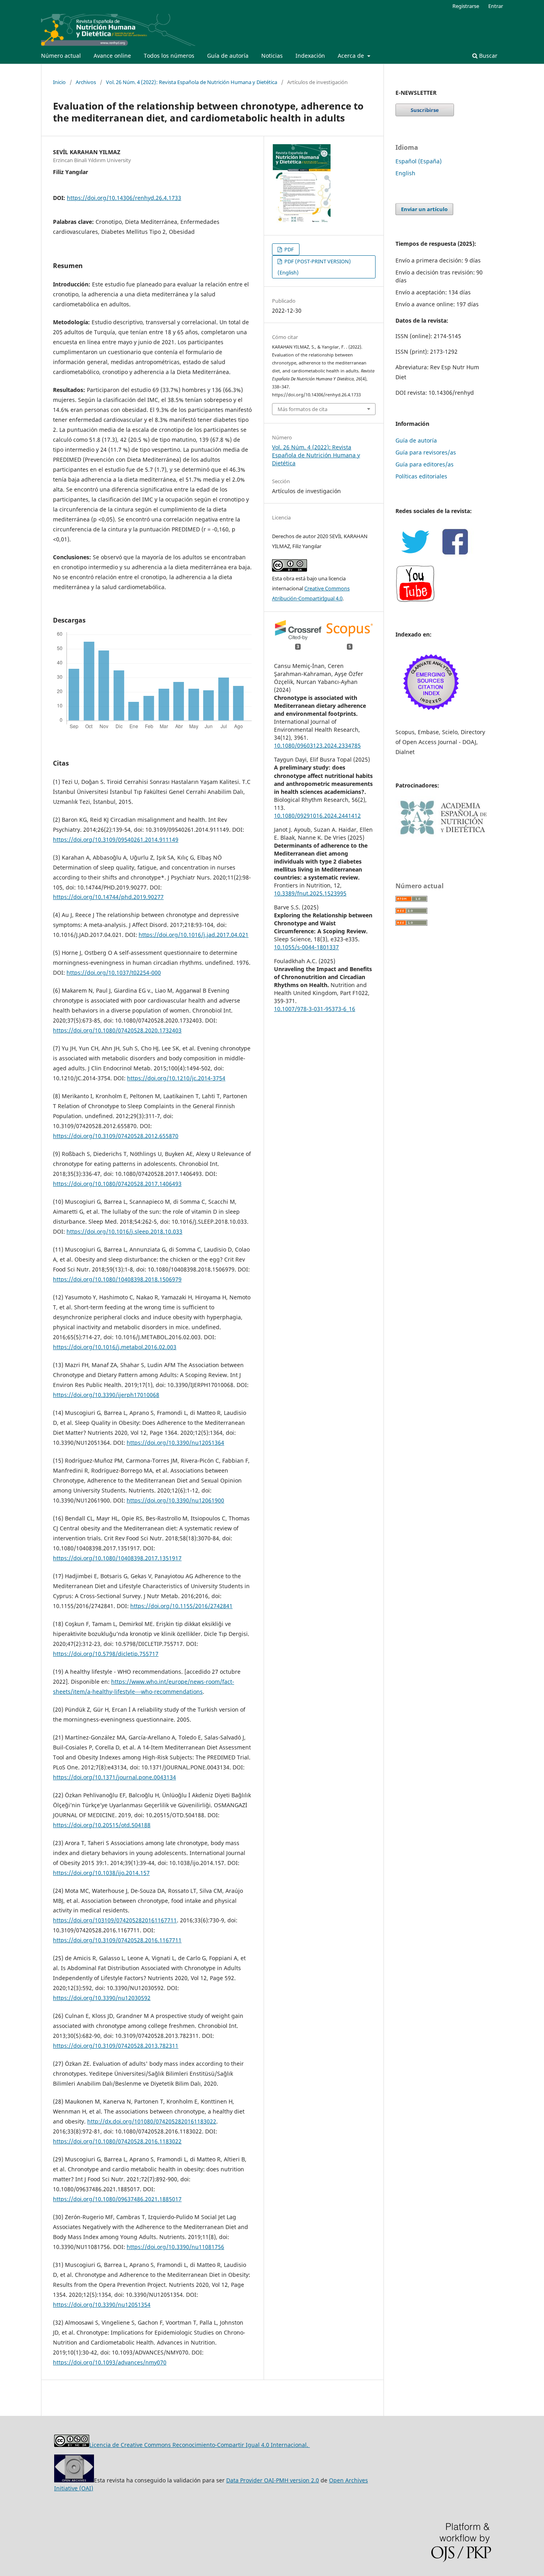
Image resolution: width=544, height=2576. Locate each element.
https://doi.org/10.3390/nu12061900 (175, 1500)
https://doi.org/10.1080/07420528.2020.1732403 (117, 1030)
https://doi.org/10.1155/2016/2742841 (181, 1606)
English (405, 173)
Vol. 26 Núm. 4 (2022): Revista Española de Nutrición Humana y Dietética (192, 82)
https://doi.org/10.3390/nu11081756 (175, 2247)
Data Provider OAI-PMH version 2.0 (273, 2480)
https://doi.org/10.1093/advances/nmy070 (110, 2362)
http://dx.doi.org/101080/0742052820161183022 (152, 2121)
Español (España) (419, 161)
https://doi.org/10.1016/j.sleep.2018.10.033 (124, 1231)
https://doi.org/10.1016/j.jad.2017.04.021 (194, 935)
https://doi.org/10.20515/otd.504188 (102, 1825)
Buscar (487, 56)
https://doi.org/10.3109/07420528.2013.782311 (116, 2046)
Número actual (61, 56)
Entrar (496, 6)
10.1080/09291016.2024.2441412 (317, 816)
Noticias (272, 56)
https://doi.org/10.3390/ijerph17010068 (106, 1395)
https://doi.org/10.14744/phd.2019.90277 (108, 897)
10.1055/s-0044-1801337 (306, 947)
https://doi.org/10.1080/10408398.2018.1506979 (117, 1279)
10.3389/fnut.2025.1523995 (310, 893)
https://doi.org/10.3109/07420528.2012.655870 (116, 1136)
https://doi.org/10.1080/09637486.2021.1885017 (117, 2199)
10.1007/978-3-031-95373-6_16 (315, 1009)
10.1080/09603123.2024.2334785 (317, 745)
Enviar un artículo (424, 209)
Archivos (86, 82)
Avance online (112, 56)
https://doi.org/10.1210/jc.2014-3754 (176, 1078)
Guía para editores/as (425, 464)
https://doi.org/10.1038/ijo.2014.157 (101, 1873)
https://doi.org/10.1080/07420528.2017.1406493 (117, 1184)
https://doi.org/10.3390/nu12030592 (102, 1998)
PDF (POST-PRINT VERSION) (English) (314, 267)
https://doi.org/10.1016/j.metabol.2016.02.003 (115, 1347)
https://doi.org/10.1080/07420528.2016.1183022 (117, 2141)
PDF (289, 249)
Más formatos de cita (302, 409)
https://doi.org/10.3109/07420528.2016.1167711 (117, 1940)
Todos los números (169, 56)
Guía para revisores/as (426, 452)
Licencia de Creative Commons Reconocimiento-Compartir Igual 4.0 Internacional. (200, 2445)
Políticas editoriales (421, 476)
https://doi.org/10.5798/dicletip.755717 (106, 1654)
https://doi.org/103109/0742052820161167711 (115, 1920)
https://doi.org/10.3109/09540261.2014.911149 (116, 839)
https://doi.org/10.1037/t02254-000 (114, 973)
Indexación (310, 56)
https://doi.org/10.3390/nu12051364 (175, 1443)
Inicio (59, 82)
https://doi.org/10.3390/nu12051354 (102, 2305)
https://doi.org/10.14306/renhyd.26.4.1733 (124, 198)
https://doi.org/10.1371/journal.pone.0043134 (114, 1777)
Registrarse (466, 6)
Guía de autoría (228, 56)
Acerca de (352, 56)
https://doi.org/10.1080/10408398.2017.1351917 (117, 1558)
